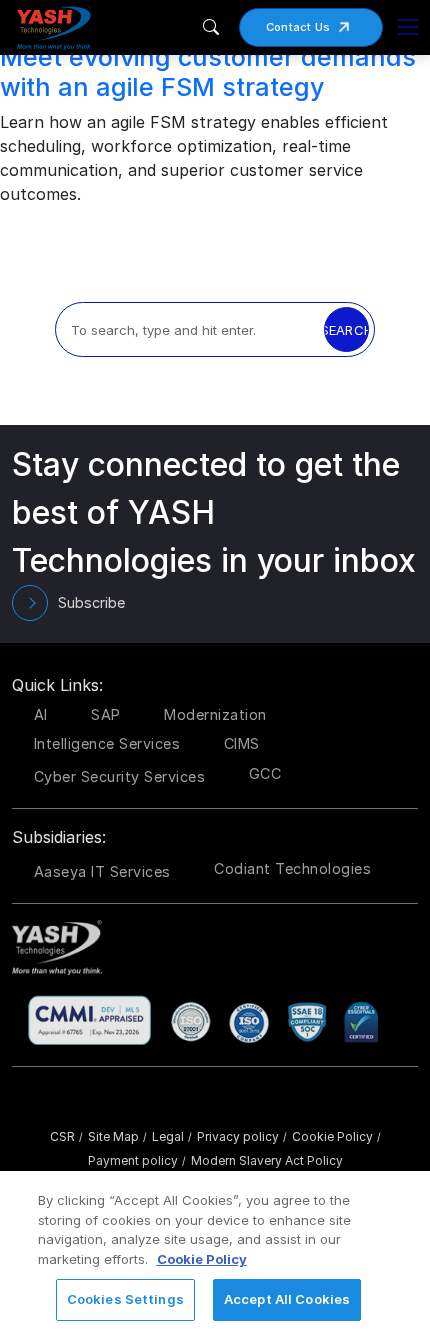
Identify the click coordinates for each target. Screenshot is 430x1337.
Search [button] (346, 330)
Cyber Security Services (120, 776)
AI (41, 714)
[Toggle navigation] (408, 27)
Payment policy (137, 1160)
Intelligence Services (107, 743)
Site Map (117, 1136)
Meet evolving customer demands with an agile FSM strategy (208, 72)
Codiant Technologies (292, 868)
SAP (106, 714)
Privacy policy (242, 1136)
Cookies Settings (125, 1299)
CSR (66, 1136)
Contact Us (298, 27)
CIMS (242, 743)
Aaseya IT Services (102, 871)
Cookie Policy (336, 1136)
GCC (265, 773)
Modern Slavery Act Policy (267, 1160)
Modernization (215, 714)
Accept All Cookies (287, 1299)
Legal (172, 1136)
